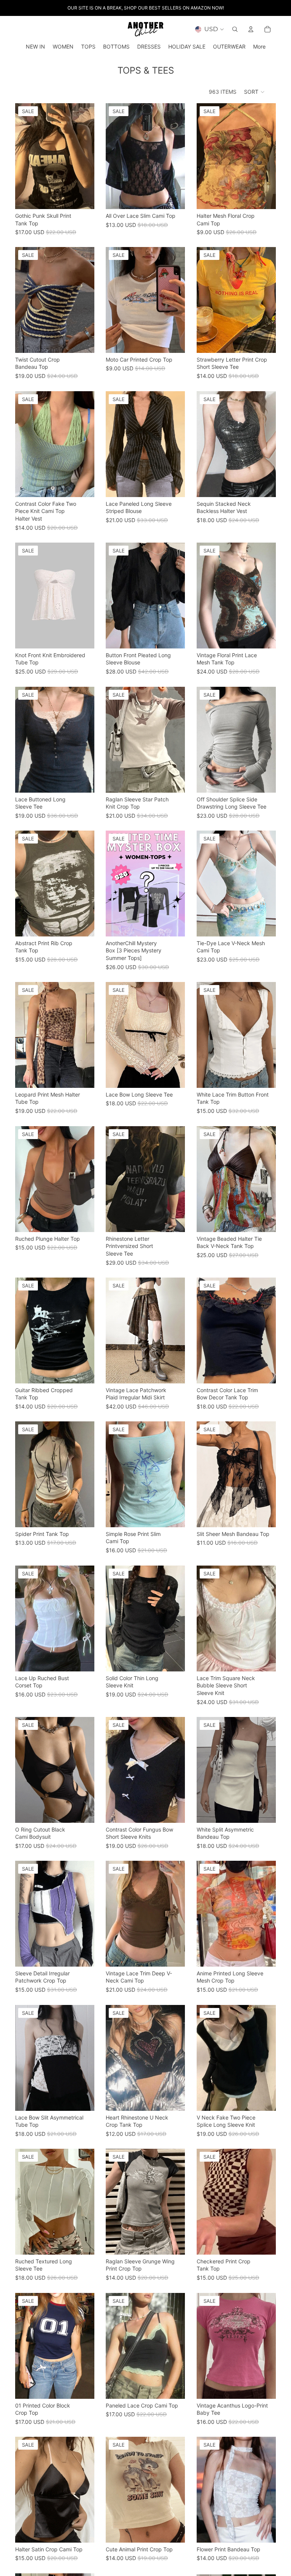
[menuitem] (259, 47)
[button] (255, 92)
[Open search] (235, 29)
